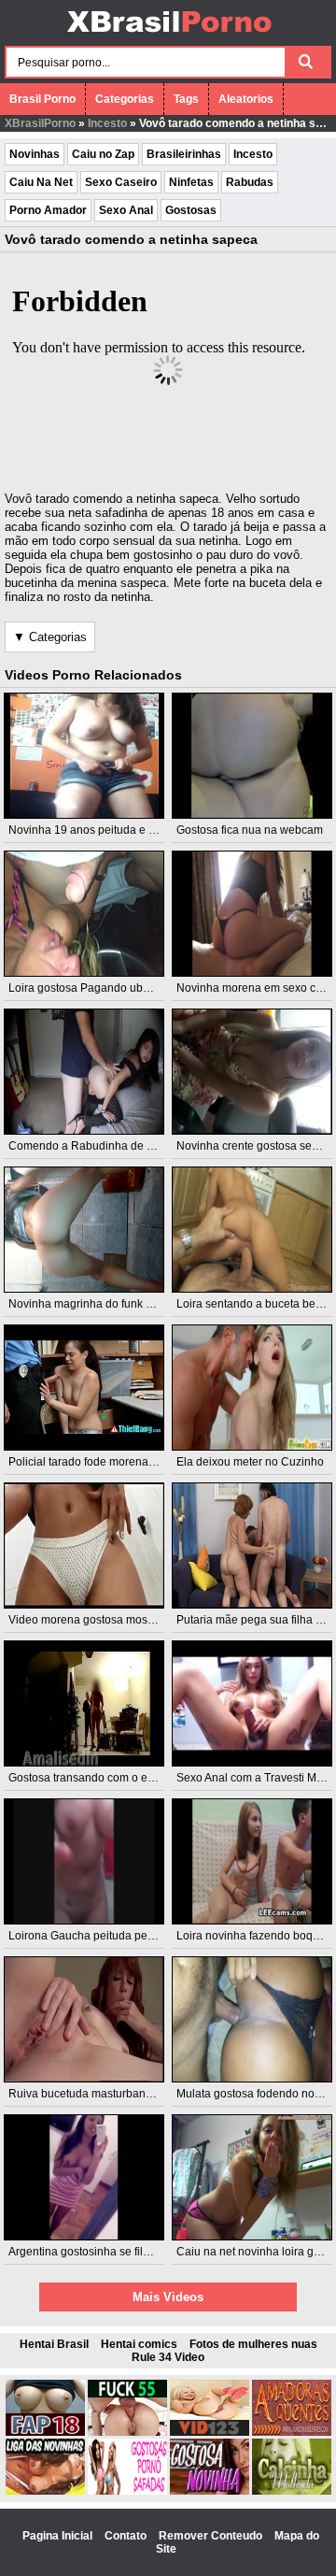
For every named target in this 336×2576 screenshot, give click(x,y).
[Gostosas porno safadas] (127, 2491)
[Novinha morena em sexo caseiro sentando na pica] (252, 914)
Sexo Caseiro (121, 182)
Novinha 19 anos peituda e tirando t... (103, 830)
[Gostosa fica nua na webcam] (252, 756)
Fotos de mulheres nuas (253, 2344)
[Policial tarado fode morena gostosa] (84, 1388)
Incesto (107, 123)
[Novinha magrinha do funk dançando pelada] (84, 1230)
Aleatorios (246, 99)
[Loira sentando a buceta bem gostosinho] (252, 1230)
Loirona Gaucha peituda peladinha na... (109, 1936)
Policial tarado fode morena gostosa (100, 1462)
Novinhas (35, 154)
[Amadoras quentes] (292, 2432)
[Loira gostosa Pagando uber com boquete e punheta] (84, 914)
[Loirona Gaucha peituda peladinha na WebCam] (84, 1861)
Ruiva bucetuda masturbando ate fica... (107, 2094)
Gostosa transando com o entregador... (106, 1778)
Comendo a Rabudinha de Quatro (95, 1146)
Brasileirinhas (184, 154)
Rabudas (250, 182)
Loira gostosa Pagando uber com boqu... (112, 988)
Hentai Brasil (54, 2344)
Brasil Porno (42, 99)
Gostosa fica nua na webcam (250, 830)
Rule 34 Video (168, 2357)
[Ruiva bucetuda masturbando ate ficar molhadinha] (84, 2019)
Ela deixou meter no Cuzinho (250, 1462)
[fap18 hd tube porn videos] (45, 2432)
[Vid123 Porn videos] (210, 2432)
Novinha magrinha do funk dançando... (107, 1304)
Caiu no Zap (103, 154)
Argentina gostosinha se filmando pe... (105, 2252)
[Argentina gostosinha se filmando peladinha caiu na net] (84, 2177)
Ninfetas (191, 182)
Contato (127, 2536)
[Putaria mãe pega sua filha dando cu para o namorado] (252, 1546)
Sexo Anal (126, 210)
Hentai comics (139, 2344)
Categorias (125, 99)
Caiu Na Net (41, 182)
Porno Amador (48, 210)
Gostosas (191, 210)
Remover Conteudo (212, 2536)
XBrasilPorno (40, 123)
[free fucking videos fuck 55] (127, 2432)
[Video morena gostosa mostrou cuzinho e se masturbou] (84, 1546)
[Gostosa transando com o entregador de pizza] (84, 1703)
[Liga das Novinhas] (45, 2491)
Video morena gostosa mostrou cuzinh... (110, 1620)
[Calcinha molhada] (292, 2491)
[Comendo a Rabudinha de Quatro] (84, 1072)
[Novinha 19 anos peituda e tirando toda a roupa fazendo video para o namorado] (84, 756)
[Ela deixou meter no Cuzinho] (252, 1388)
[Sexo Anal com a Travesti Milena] (252, 1703)
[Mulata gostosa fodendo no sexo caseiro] (252, 2019)
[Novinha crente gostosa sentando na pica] (252, 1072)
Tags (186, 99)
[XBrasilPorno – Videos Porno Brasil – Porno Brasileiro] (168, 35)
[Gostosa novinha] (210, 2491)
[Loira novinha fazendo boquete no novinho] (252, 1861)
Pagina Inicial (59, 2536)
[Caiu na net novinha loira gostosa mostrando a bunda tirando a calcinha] (252, 2177)
